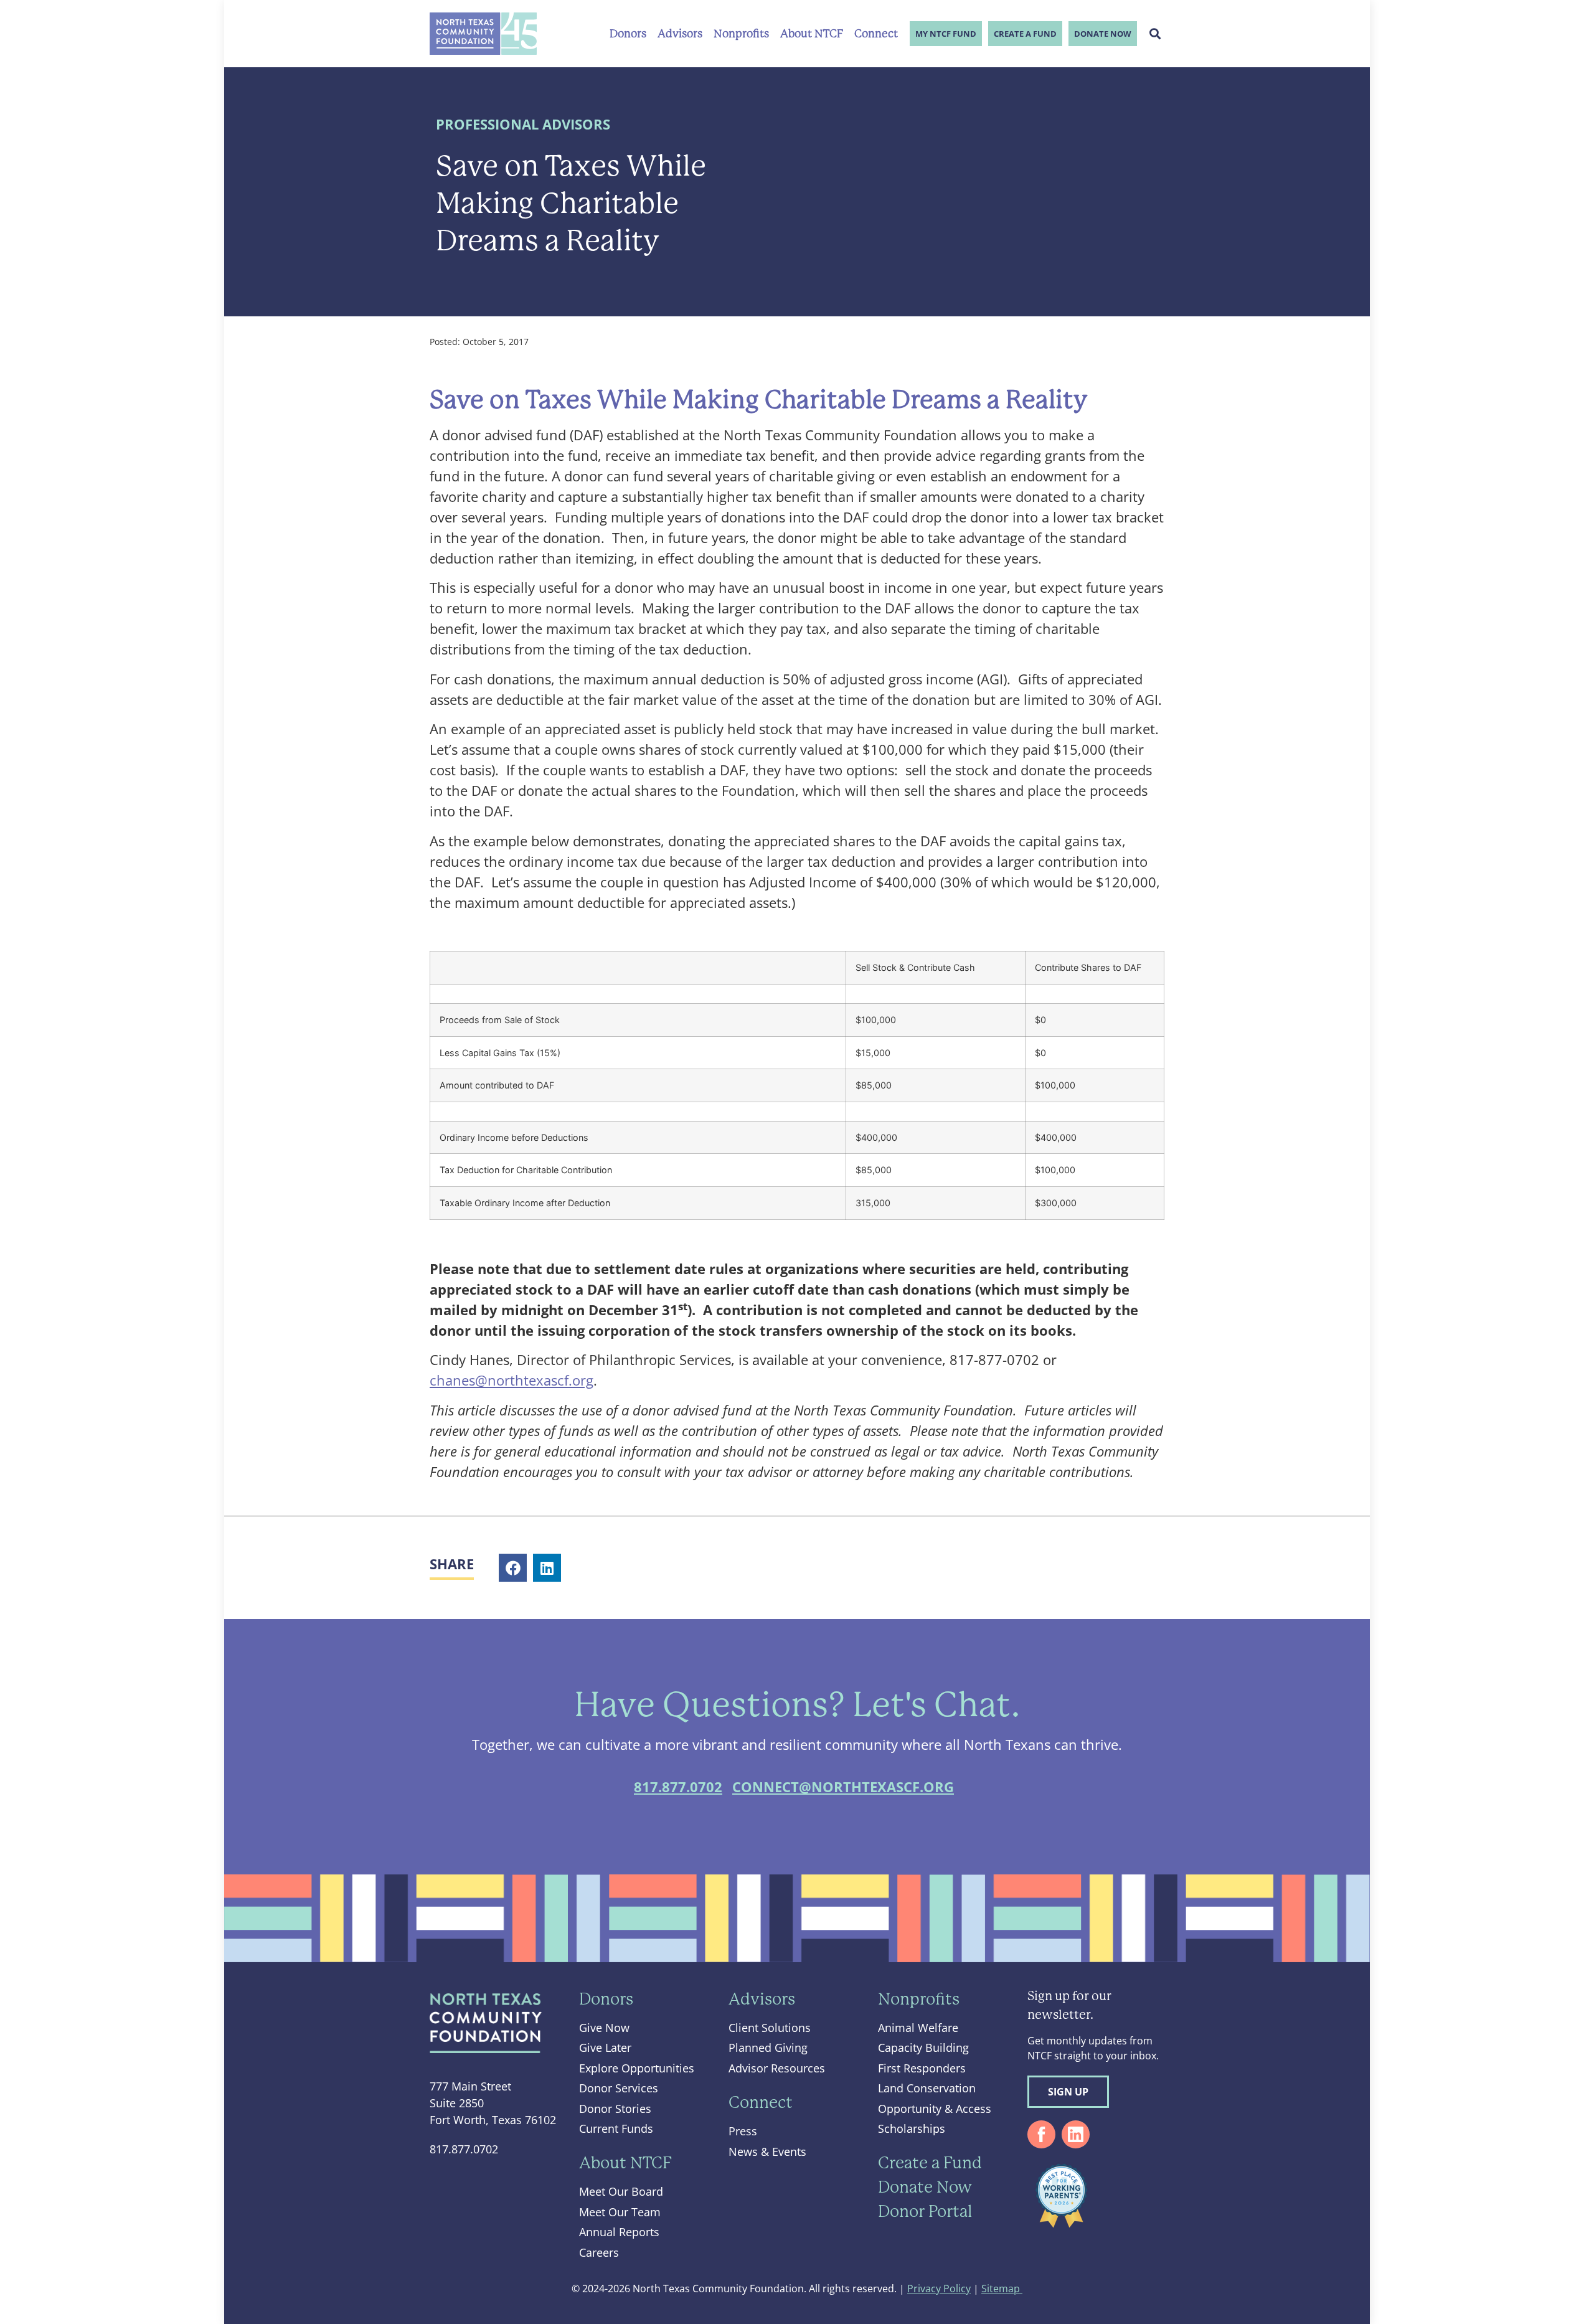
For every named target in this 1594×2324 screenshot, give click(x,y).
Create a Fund (1025, 34)
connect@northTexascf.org (843, 1787)
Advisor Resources (777, 2068)
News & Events (767, 2152)
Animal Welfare (918, 2028)
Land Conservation (927, 2088)
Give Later (605, 2048)
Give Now (604, 2028)
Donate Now (1103, 34)
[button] (1155, 34)
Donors (628, 34)
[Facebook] (1041, 2134)
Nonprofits (741, 34)
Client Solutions (770, 2028)
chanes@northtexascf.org (512, 1380)
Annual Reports (619, 2232)
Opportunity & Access (935, 2109)
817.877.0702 (678, 1787)
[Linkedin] (1076, 2134)
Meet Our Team (620, 2212)
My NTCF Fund (946, 34)
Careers (599, 2252)
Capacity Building (923, 2048)
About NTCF (812, 34)
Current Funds (616, 2128)
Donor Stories (615, 2109)
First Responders (922, 2068)
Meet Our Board (621, 2191)
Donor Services (619, 2088)
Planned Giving (768, 2048)
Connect (876, 34)
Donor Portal (925, 2211)
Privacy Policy (939, 2289)
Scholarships (912, 2128)
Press (743, 2131)
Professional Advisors (523, 124)
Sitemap (1002, 2289)
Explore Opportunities (637, 2068)
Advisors (680, 34)
